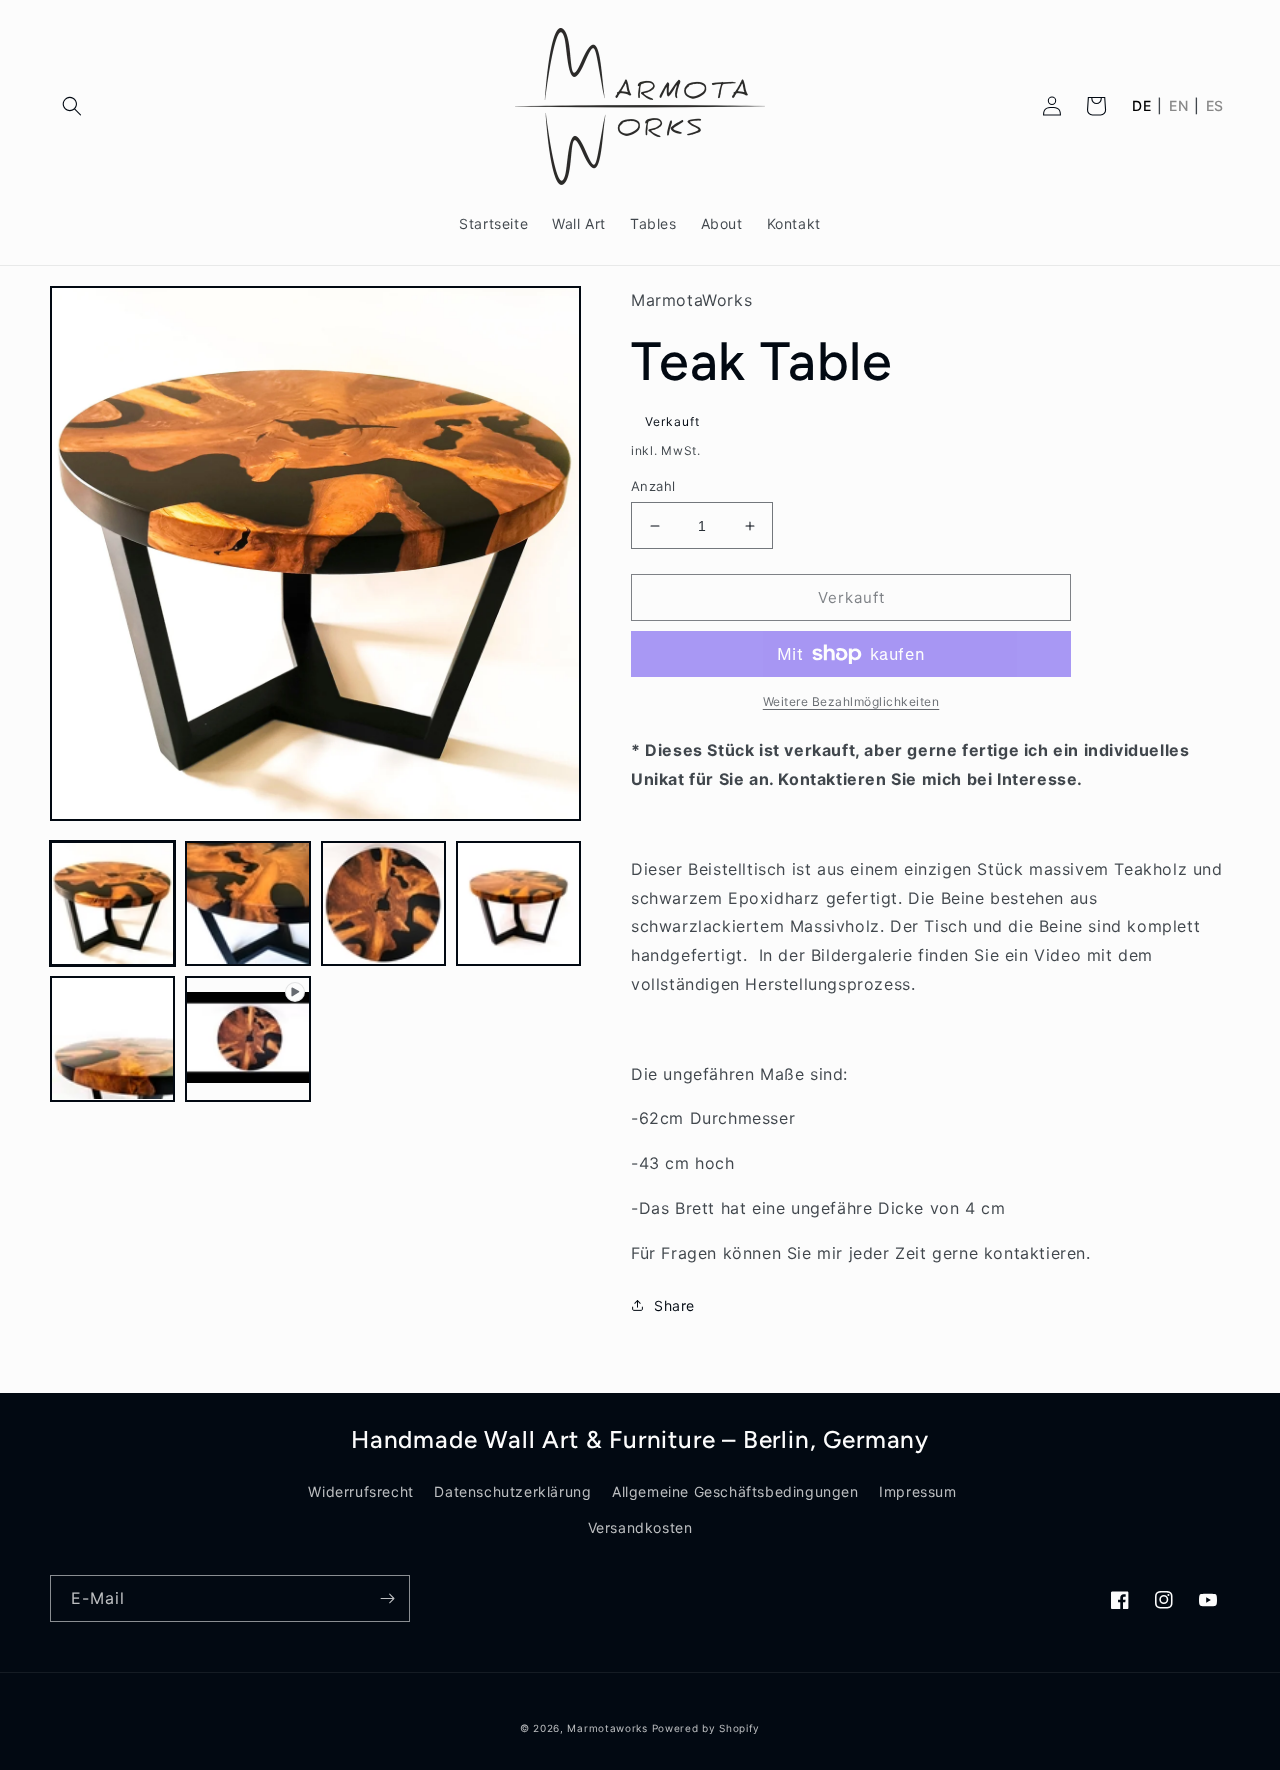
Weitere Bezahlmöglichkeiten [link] (851, 701)
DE (1141, 106)
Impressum (917, 1491)
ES (1215, 106)
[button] (72, 106)
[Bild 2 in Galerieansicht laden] (247, 903)
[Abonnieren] (387, 1598)
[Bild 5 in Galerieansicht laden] (112, 1038)
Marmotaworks (607, 1728)
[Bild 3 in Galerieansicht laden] (383, 903)
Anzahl (653, 486)
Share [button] (674, 1305)
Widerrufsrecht (360, 1491)
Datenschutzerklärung (512, 1491)
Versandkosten (640, 1527)
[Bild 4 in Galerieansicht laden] (518, 903)
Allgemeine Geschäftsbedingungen (735, 1491)
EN (1178, 106)
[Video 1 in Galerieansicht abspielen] (247, 1038)
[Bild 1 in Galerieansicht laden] (112, 903)
